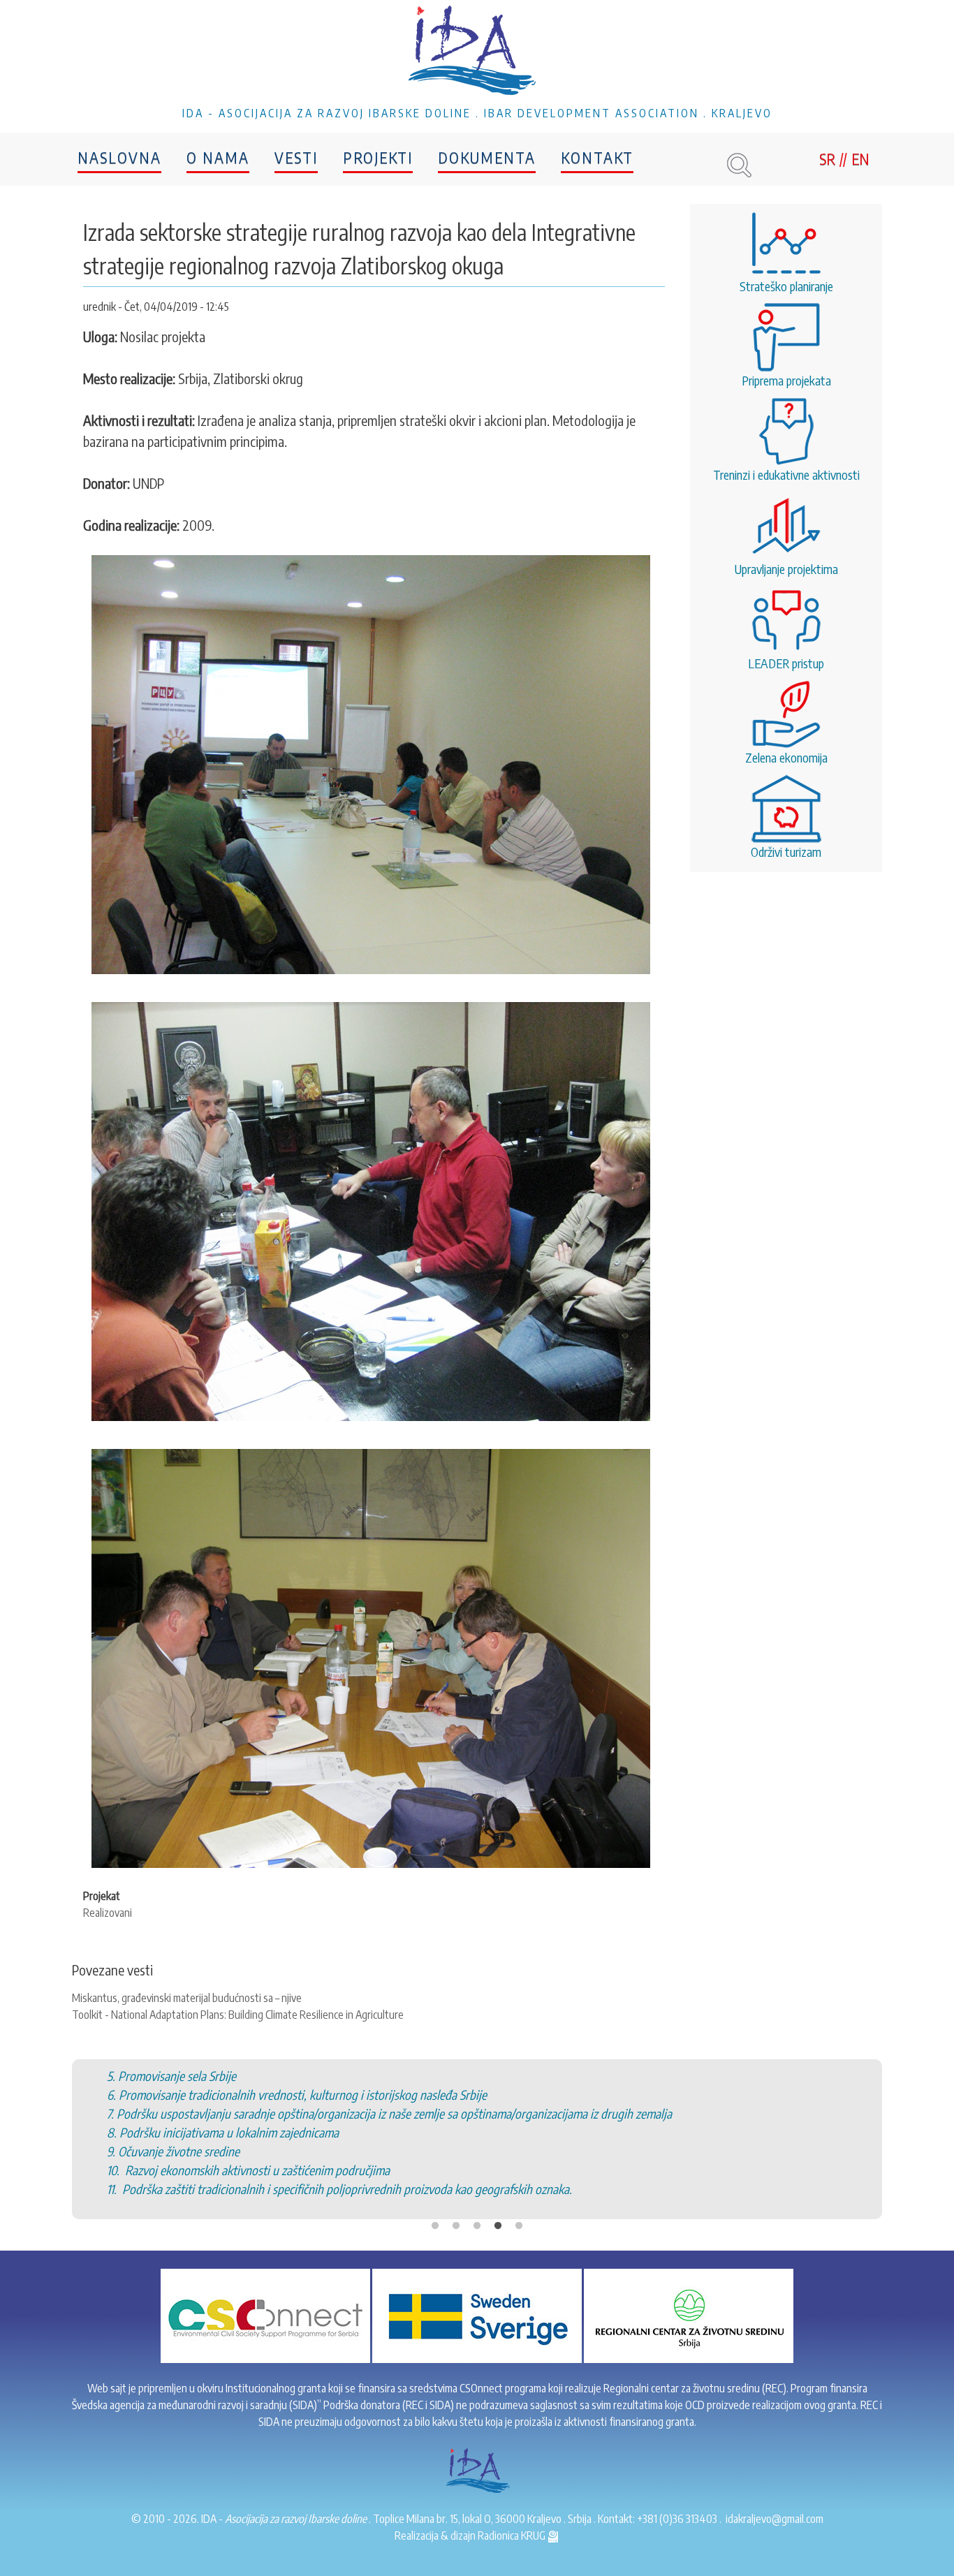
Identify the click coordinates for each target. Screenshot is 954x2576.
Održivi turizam (786, 852)
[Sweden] (477, 2315)
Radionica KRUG (513, 2535)
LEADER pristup (786, 663)
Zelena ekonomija (786, 757)
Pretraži (739, 165)
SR (827, 159)
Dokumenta (487, 157)
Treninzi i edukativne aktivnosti (786, 474)
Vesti (296, 157)
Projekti (378, 157)
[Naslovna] (477, 52)
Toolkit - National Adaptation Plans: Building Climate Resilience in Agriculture (238, 2015)
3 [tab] (477, 2170)
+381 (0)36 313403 (677, 2519)
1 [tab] (435, 2170)
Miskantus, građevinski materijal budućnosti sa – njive (187, 1998)
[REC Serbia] (689, 2315)
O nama (218, 157)
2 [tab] (456, 2170)
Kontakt (597, 157)
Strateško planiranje (786, 286)
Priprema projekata (786, 380)
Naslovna (119, 157)
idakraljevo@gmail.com (775, 2519)
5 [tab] (519, 2170)
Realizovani (108, 1913)
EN (860, 159)
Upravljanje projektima (786, 569)
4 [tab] (498, 2170)
